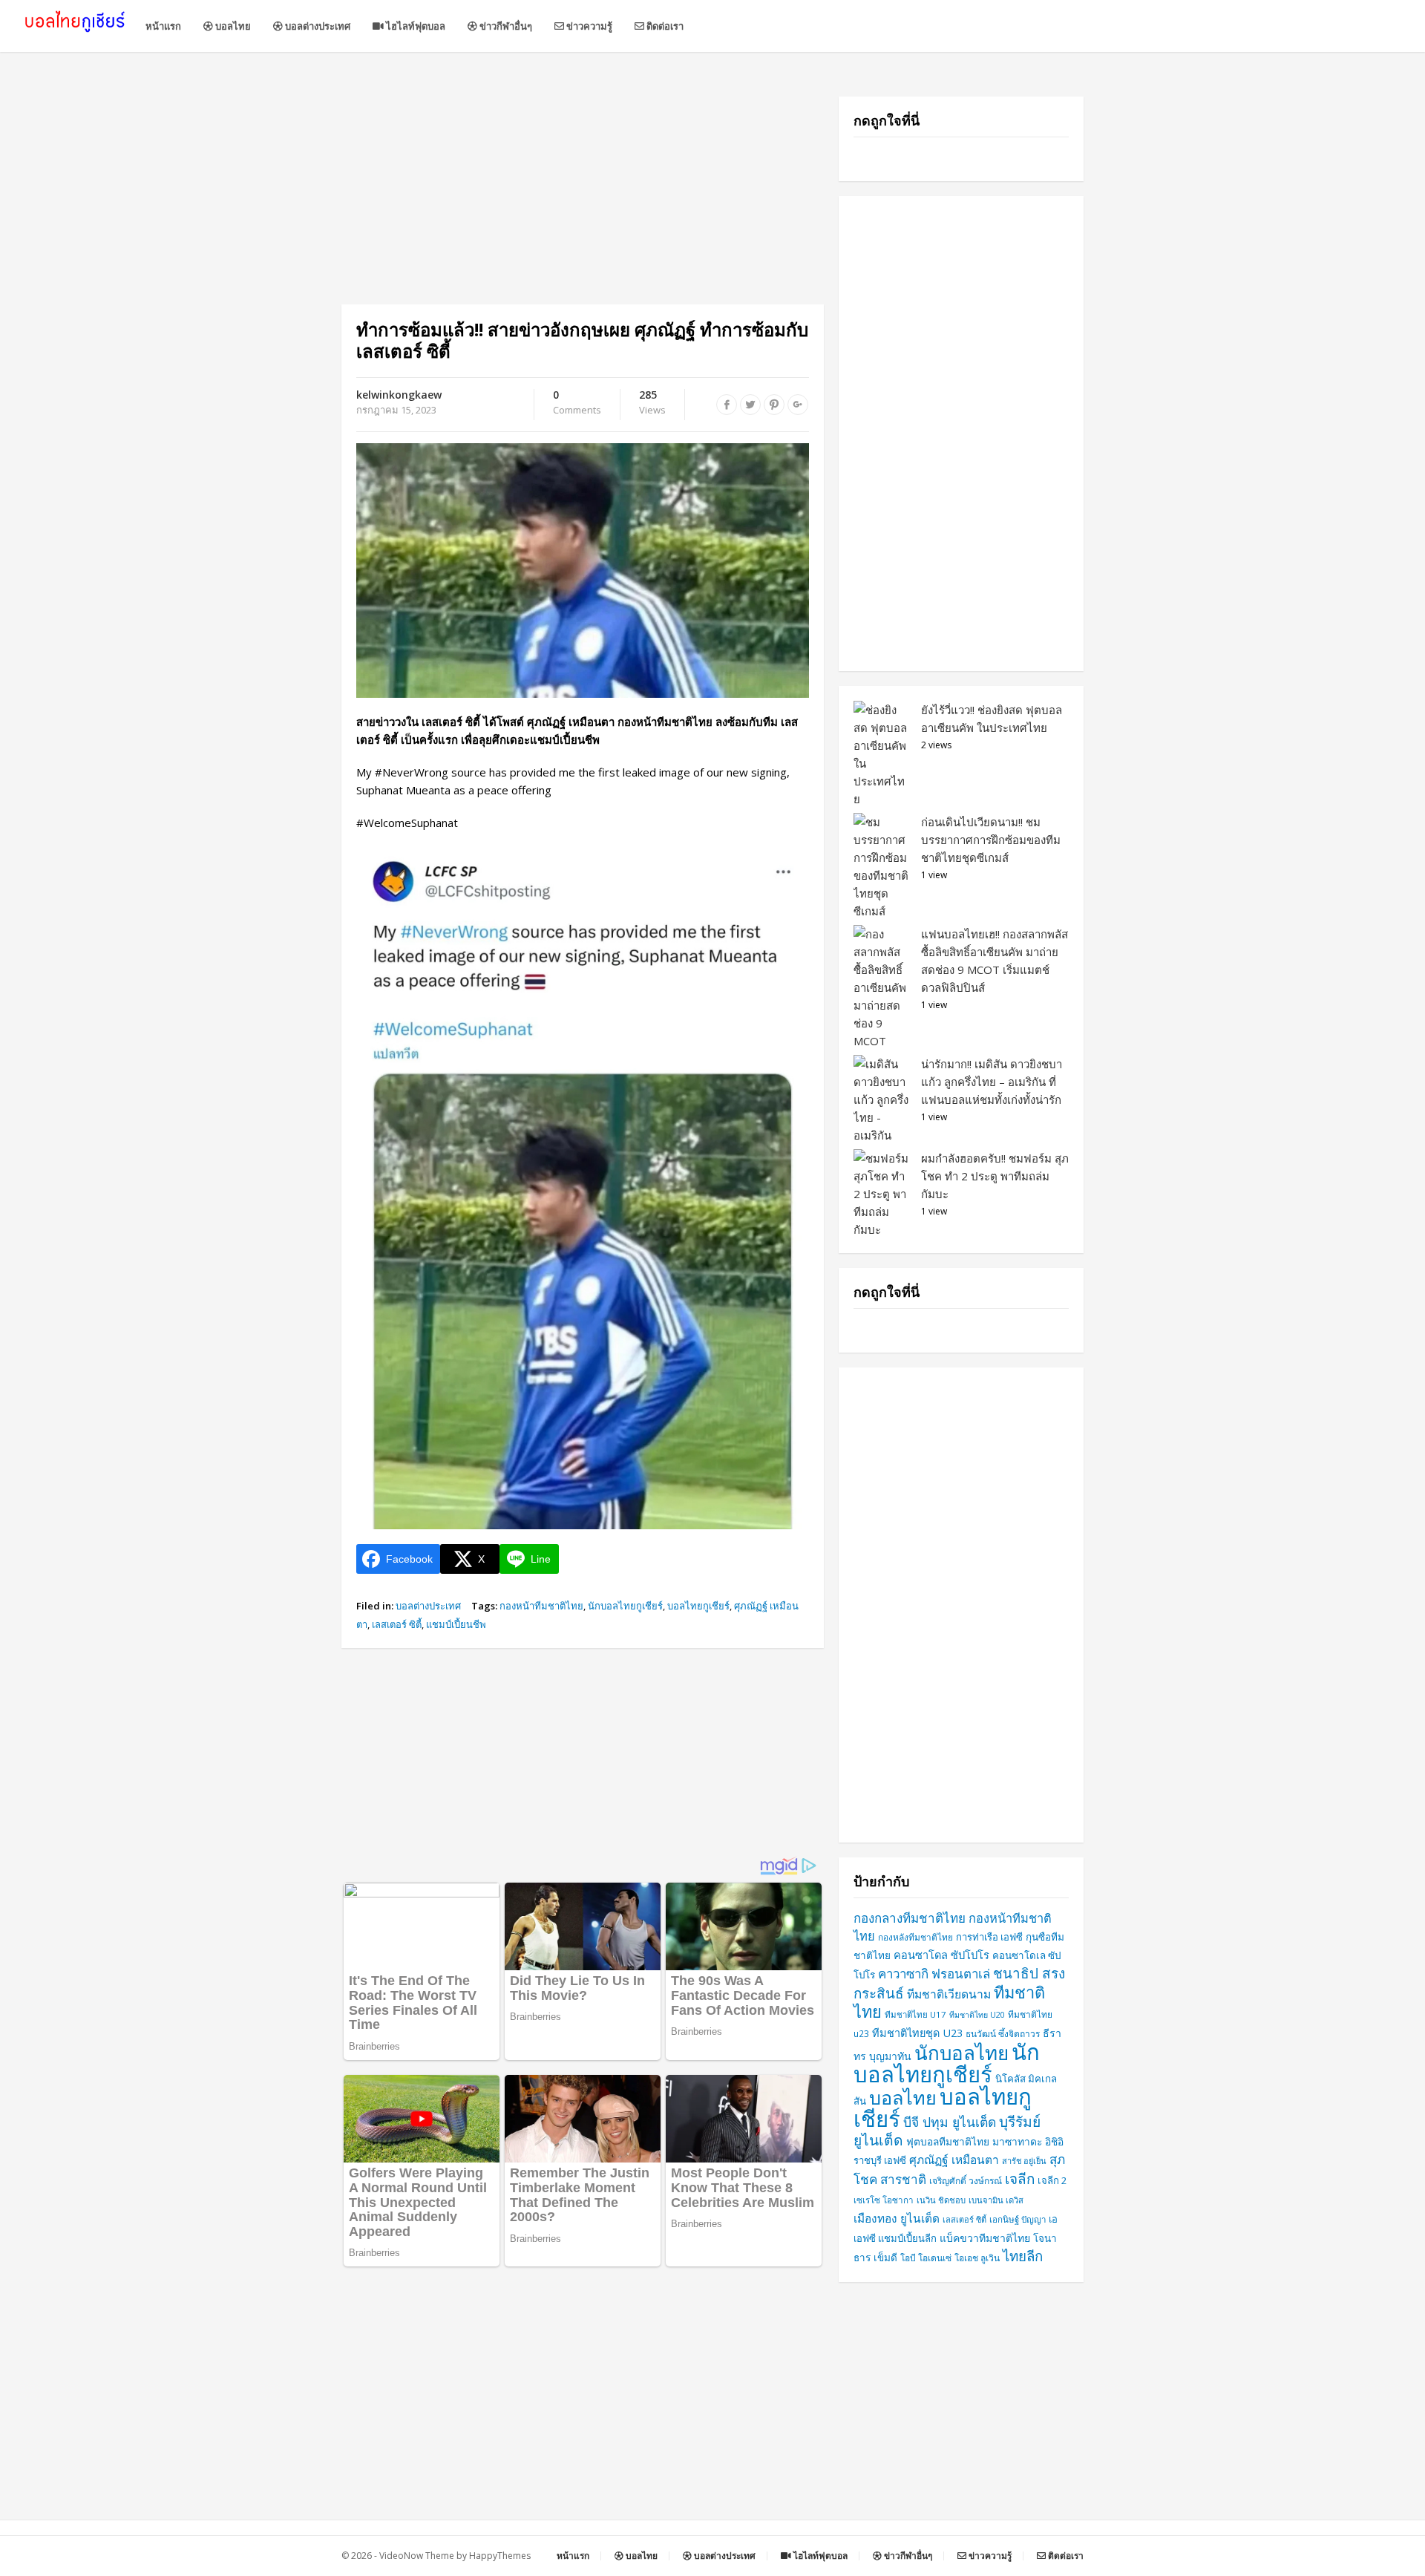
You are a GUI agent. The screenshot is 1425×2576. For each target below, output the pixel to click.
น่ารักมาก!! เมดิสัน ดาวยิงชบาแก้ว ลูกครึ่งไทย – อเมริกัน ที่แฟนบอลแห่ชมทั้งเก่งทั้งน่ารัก (992, 1082)
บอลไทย (232, 26)
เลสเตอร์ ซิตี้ (397, 1624)
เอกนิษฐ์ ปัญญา (1018, 2219)
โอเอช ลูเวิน (977, 2258)
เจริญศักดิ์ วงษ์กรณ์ (966, 2181)
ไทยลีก (1023, 2256)
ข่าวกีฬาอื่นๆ (505, 26)
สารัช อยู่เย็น (1024, 2161)
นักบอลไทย (962, 2053)
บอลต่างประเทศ (317, 26)
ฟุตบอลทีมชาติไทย (948, 2141)
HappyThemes (500, 2556)
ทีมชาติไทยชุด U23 (917, 2033)
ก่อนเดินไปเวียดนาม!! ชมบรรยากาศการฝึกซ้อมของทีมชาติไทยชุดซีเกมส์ (991, 840)
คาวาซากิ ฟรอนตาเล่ (934, 1974)
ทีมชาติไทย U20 (977, 2015)
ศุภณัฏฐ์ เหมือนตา (954, 2160)
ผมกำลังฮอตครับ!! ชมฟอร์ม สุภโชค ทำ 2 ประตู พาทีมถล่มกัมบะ (995, 1176)
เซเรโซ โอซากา (884, 2200)
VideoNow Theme (417, 2556)
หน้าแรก (163, 26)
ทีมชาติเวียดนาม (949, 1994)
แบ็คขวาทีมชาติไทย (985, 2238)
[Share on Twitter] (750, 405)
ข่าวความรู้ (588, 26)
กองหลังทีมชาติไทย (915, 1937)
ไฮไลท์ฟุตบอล (415, 26)
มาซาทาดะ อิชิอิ (1028, 2141)
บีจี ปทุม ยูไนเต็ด (950, 2122)
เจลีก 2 (1052, 2180)
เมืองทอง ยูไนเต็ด (897, 2219)
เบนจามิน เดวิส (996, 2200)
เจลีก (1020, 2179)
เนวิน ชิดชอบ (941, 2200)
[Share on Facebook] (727, 405)
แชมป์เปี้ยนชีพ (456, 1624)
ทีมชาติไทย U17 (915, 2014)
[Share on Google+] (798, 405)
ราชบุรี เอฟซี (880, 2160)
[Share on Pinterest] (774, 405)
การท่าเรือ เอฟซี (989, 1937)
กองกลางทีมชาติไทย (910, 1918)
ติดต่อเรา (664, 26)
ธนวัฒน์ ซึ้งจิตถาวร (1003, 2034)
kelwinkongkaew (399, 395)
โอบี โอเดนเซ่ (926, 2258)
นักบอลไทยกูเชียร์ (625, 1606)
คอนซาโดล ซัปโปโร (941, 1955)
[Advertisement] (583, 200)
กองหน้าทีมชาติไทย (541, 1606)
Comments (577, 403)
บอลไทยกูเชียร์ (698, 1606)
